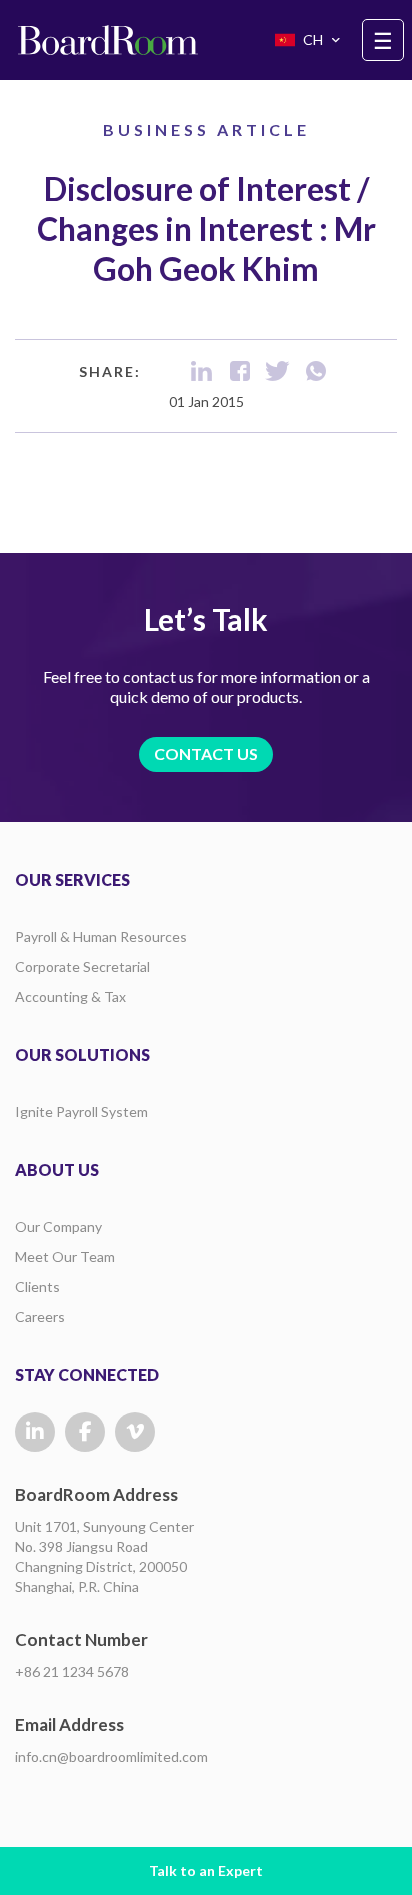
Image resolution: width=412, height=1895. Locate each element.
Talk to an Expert (206, 1870)
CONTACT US (206, 753)
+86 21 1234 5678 (72, 1671)
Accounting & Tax (70, 996)
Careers (40, 1316)
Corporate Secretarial (82, 966)
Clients (37, 1286)
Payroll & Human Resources (101, 936)
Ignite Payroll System (81, 1111)
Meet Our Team (65, 1256)
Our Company (58, 1226)
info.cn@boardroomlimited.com (111, 1756)
